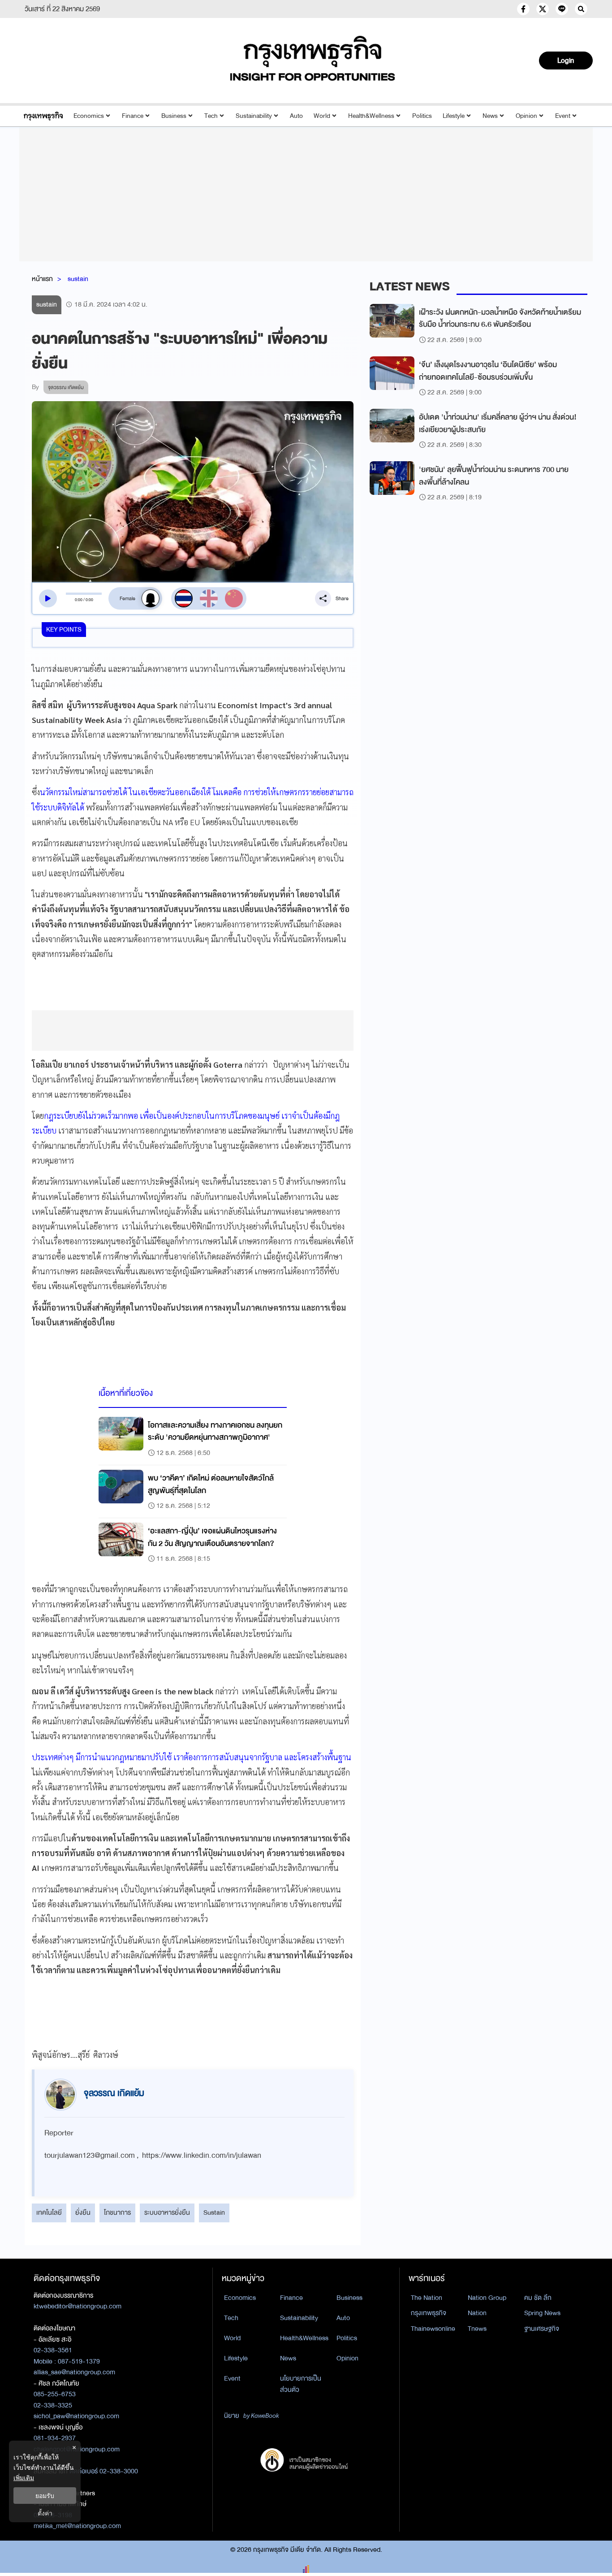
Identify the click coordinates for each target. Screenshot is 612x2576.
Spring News (542, 2313)
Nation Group (487, 2298)
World (322, 116)
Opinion (526, 116)
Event (563, 116)
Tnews (477, 2329)
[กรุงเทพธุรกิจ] (43, 116)
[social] (523, 9)
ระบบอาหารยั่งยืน (167, 2212)
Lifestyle (454, 116)
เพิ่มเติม (24, 2478)
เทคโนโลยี (49, 2212)
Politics (422, 116)
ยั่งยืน (83, 2212)
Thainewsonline (433, 2329)
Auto (296, 116)
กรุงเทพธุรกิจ (429, 2313)
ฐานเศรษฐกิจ (542, 2329)
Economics (89, 116)
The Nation (427, 2298)
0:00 (79, 600)
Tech (211, 116)
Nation (477, 2313)
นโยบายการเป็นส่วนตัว (301, 2384)
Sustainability (254, 116)
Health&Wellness (371, 116)
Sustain (214, 2212)
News (490, 116)
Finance (133, 116)
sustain (78, 279)
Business (174, 116)
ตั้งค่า (45, 2513)
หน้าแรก (42, 279)
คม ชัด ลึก (538, 2298)
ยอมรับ (45, 2496)
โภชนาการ (117, 2212)
